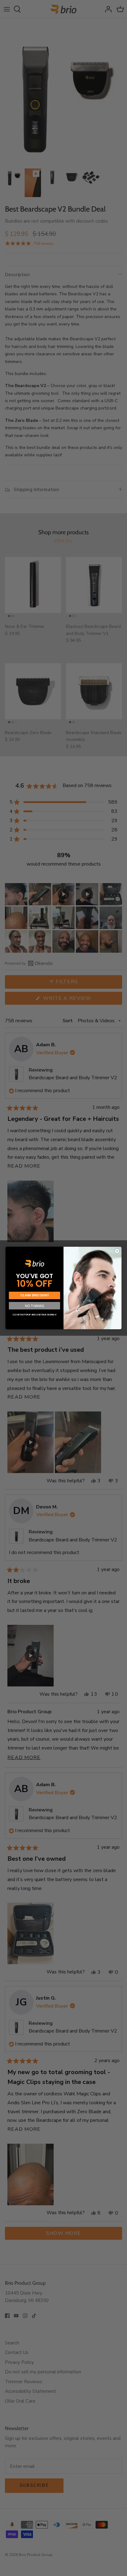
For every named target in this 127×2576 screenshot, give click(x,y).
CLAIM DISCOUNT (35, 1296)
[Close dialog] (117, 1251)
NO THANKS (35, 1306)
